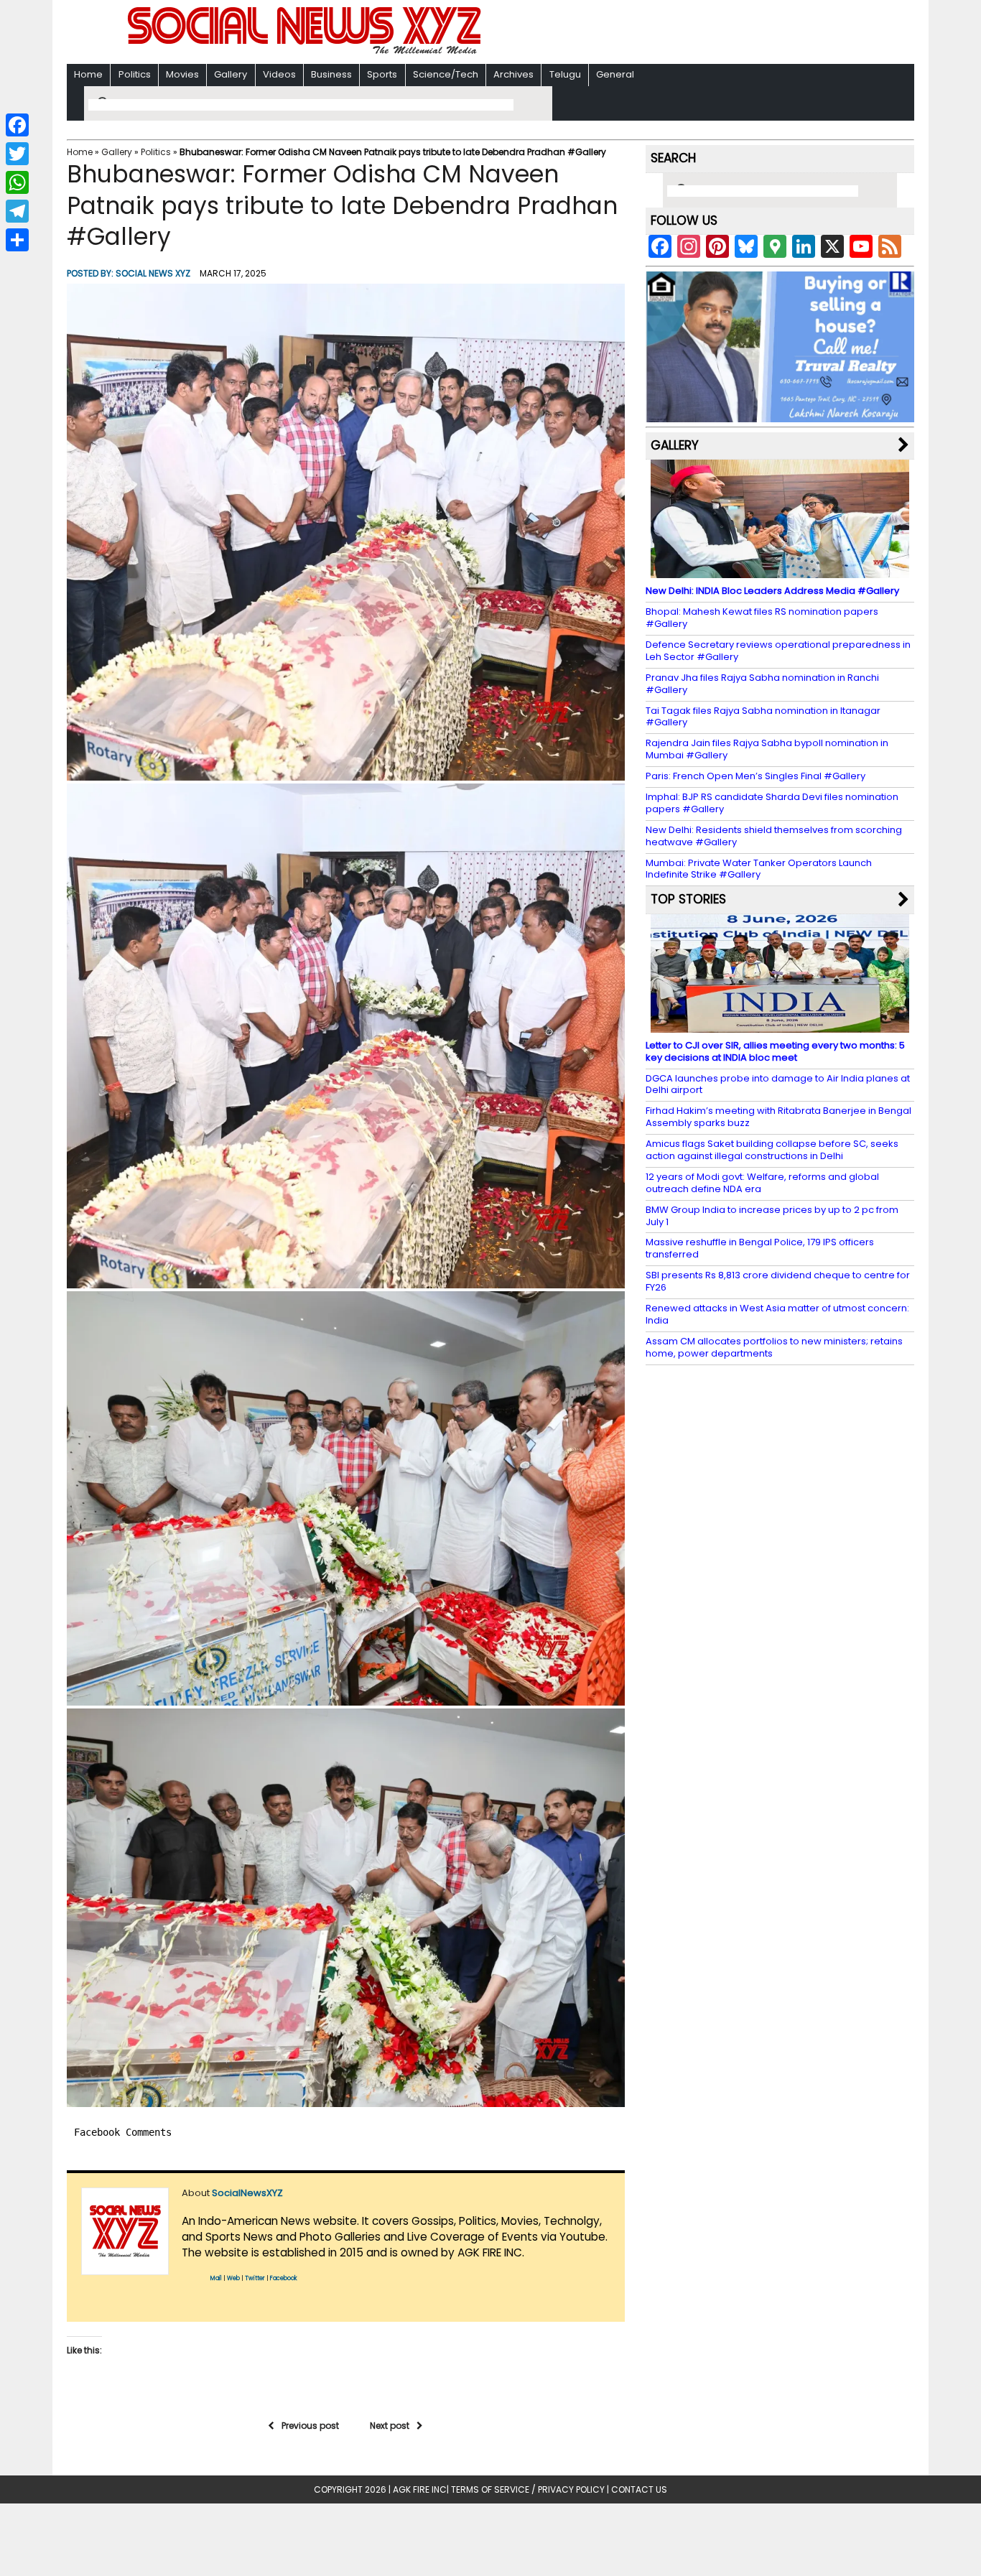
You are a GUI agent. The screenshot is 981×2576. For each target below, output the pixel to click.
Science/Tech (446, 74)
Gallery (231, 74)
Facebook (284, 2278)
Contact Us (639, 2489)
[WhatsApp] (17, 182)
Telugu (565, 74)
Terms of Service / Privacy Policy (528, 2489)
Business (331, 74)
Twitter (255, 2278)
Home (88, 74)
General (615, 74)
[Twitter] (17, 154)
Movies (182, 74)
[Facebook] (17, 125)
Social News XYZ (153, 273)
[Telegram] (17, 211)
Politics (135, 74)
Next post (390, 2426)
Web (233, 2278)
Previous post (310, 2426)
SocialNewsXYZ (247, 2193)
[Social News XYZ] (306, 51)
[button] (346, 532)
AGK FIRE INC (420, 2489)
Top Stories (688, 899)
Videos (279, 74)
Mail (216, 2278)
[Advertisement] (677, 33)
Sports (382, 74)
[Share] (17, 240)
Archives (513, 74)
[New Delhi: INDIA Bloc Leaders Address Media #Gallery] (780, 571)
